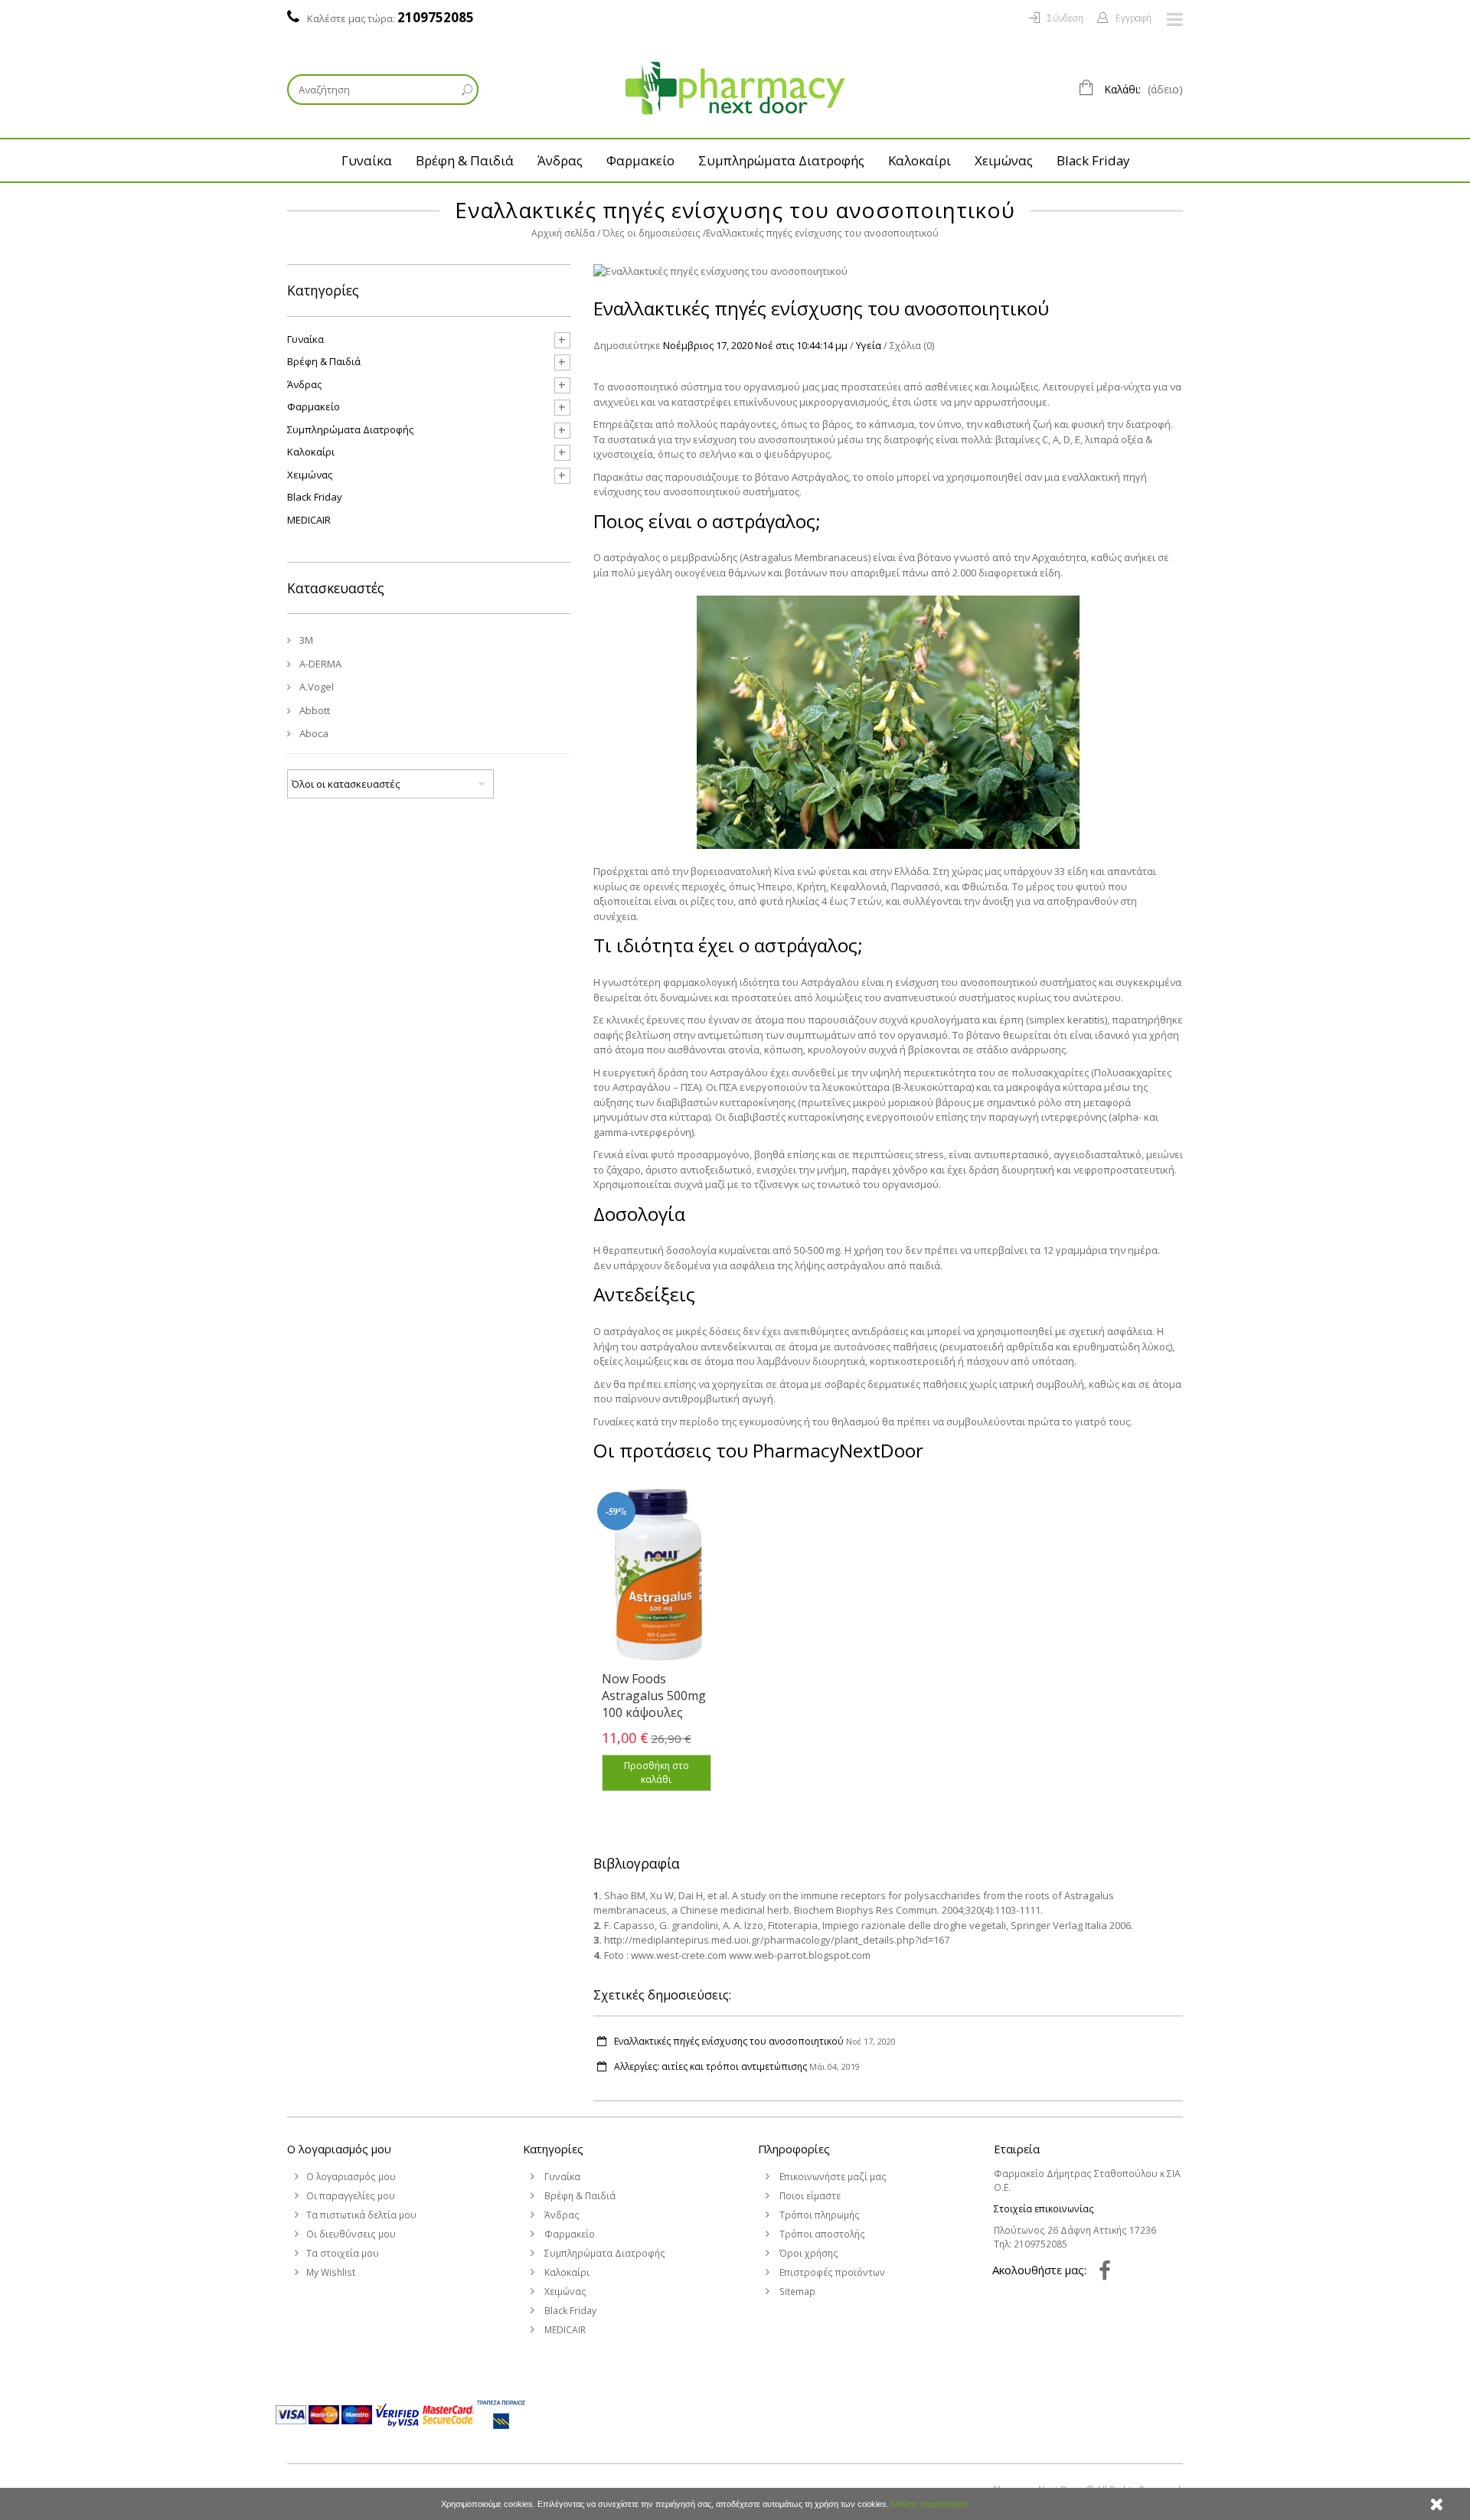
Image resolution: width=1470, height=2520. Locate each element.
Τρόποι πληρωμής (818, 2215)
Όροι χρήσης (808, 2253)
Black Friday (1093, 160)
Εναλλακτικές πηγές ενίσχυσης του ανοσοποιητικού (729, 2041)
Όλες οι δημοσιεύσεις (652, 233)
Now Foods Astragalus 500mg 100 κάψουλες (654, 1696)
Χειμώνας (1004, 160)
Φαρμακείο (640, 160)
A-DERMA (319, 664)
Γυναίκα (367, 160)
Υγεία (869, 345)
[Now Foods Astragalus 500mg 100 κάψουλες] (658, 1575)
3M (305, 640)
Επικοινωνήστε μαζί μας (832, 2177)
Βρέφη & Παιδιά (465, 160)
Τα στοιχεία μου (343, 2253)
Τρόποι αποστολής (821, 2234)
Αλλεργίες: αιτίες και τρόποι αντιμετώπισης (710, 2066)
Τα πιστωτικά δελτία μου (361, 2215)
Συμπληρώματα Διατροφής (781, 160)
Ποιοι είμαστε (809, 2196)
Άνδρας (560, 160)
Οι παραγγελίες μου (351, 2196)
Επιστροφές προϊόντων (831, 2272)
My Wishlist (331, 2272)
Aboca (313, 733)
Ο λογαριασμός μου (339, 2149)
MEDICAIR (309, 520)
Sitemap (796, 2292)
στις (785, 345)
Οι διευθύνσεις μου (351, 2234)
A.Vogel (315, 687)
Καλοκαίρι (920, 160)
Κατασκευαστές (336, 588)
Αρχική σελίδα (563, 233)
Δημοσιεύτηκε (627, 345)
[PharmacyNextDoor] (735, 88)
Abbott (314, 710)
